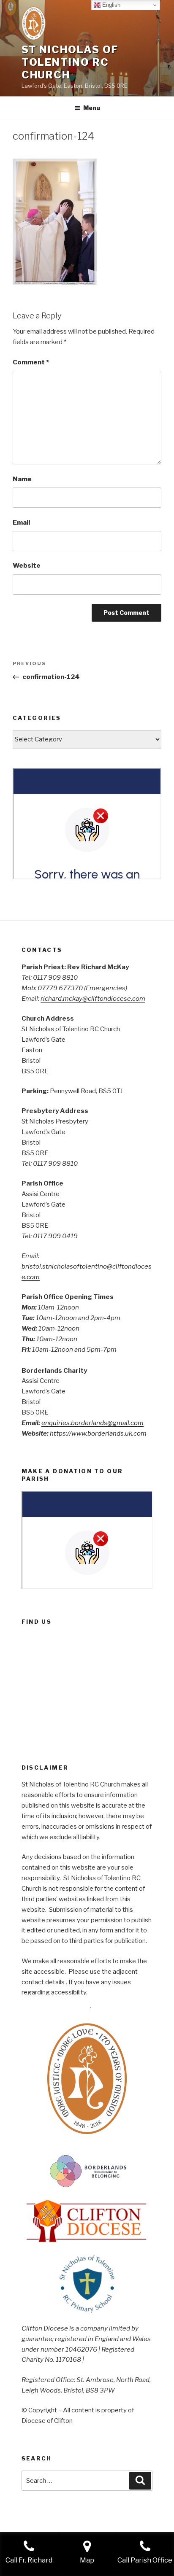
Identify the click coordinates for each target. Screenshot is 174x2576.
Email (21, 523)
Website (27, 566)
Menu (92, 108)
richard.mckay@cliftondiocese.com (93, 999)
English (110, 5)
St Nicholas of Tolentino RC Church (70, 62)
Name (22, 479)
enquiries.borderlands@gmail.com (92, 1423)
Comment (31, 362)
